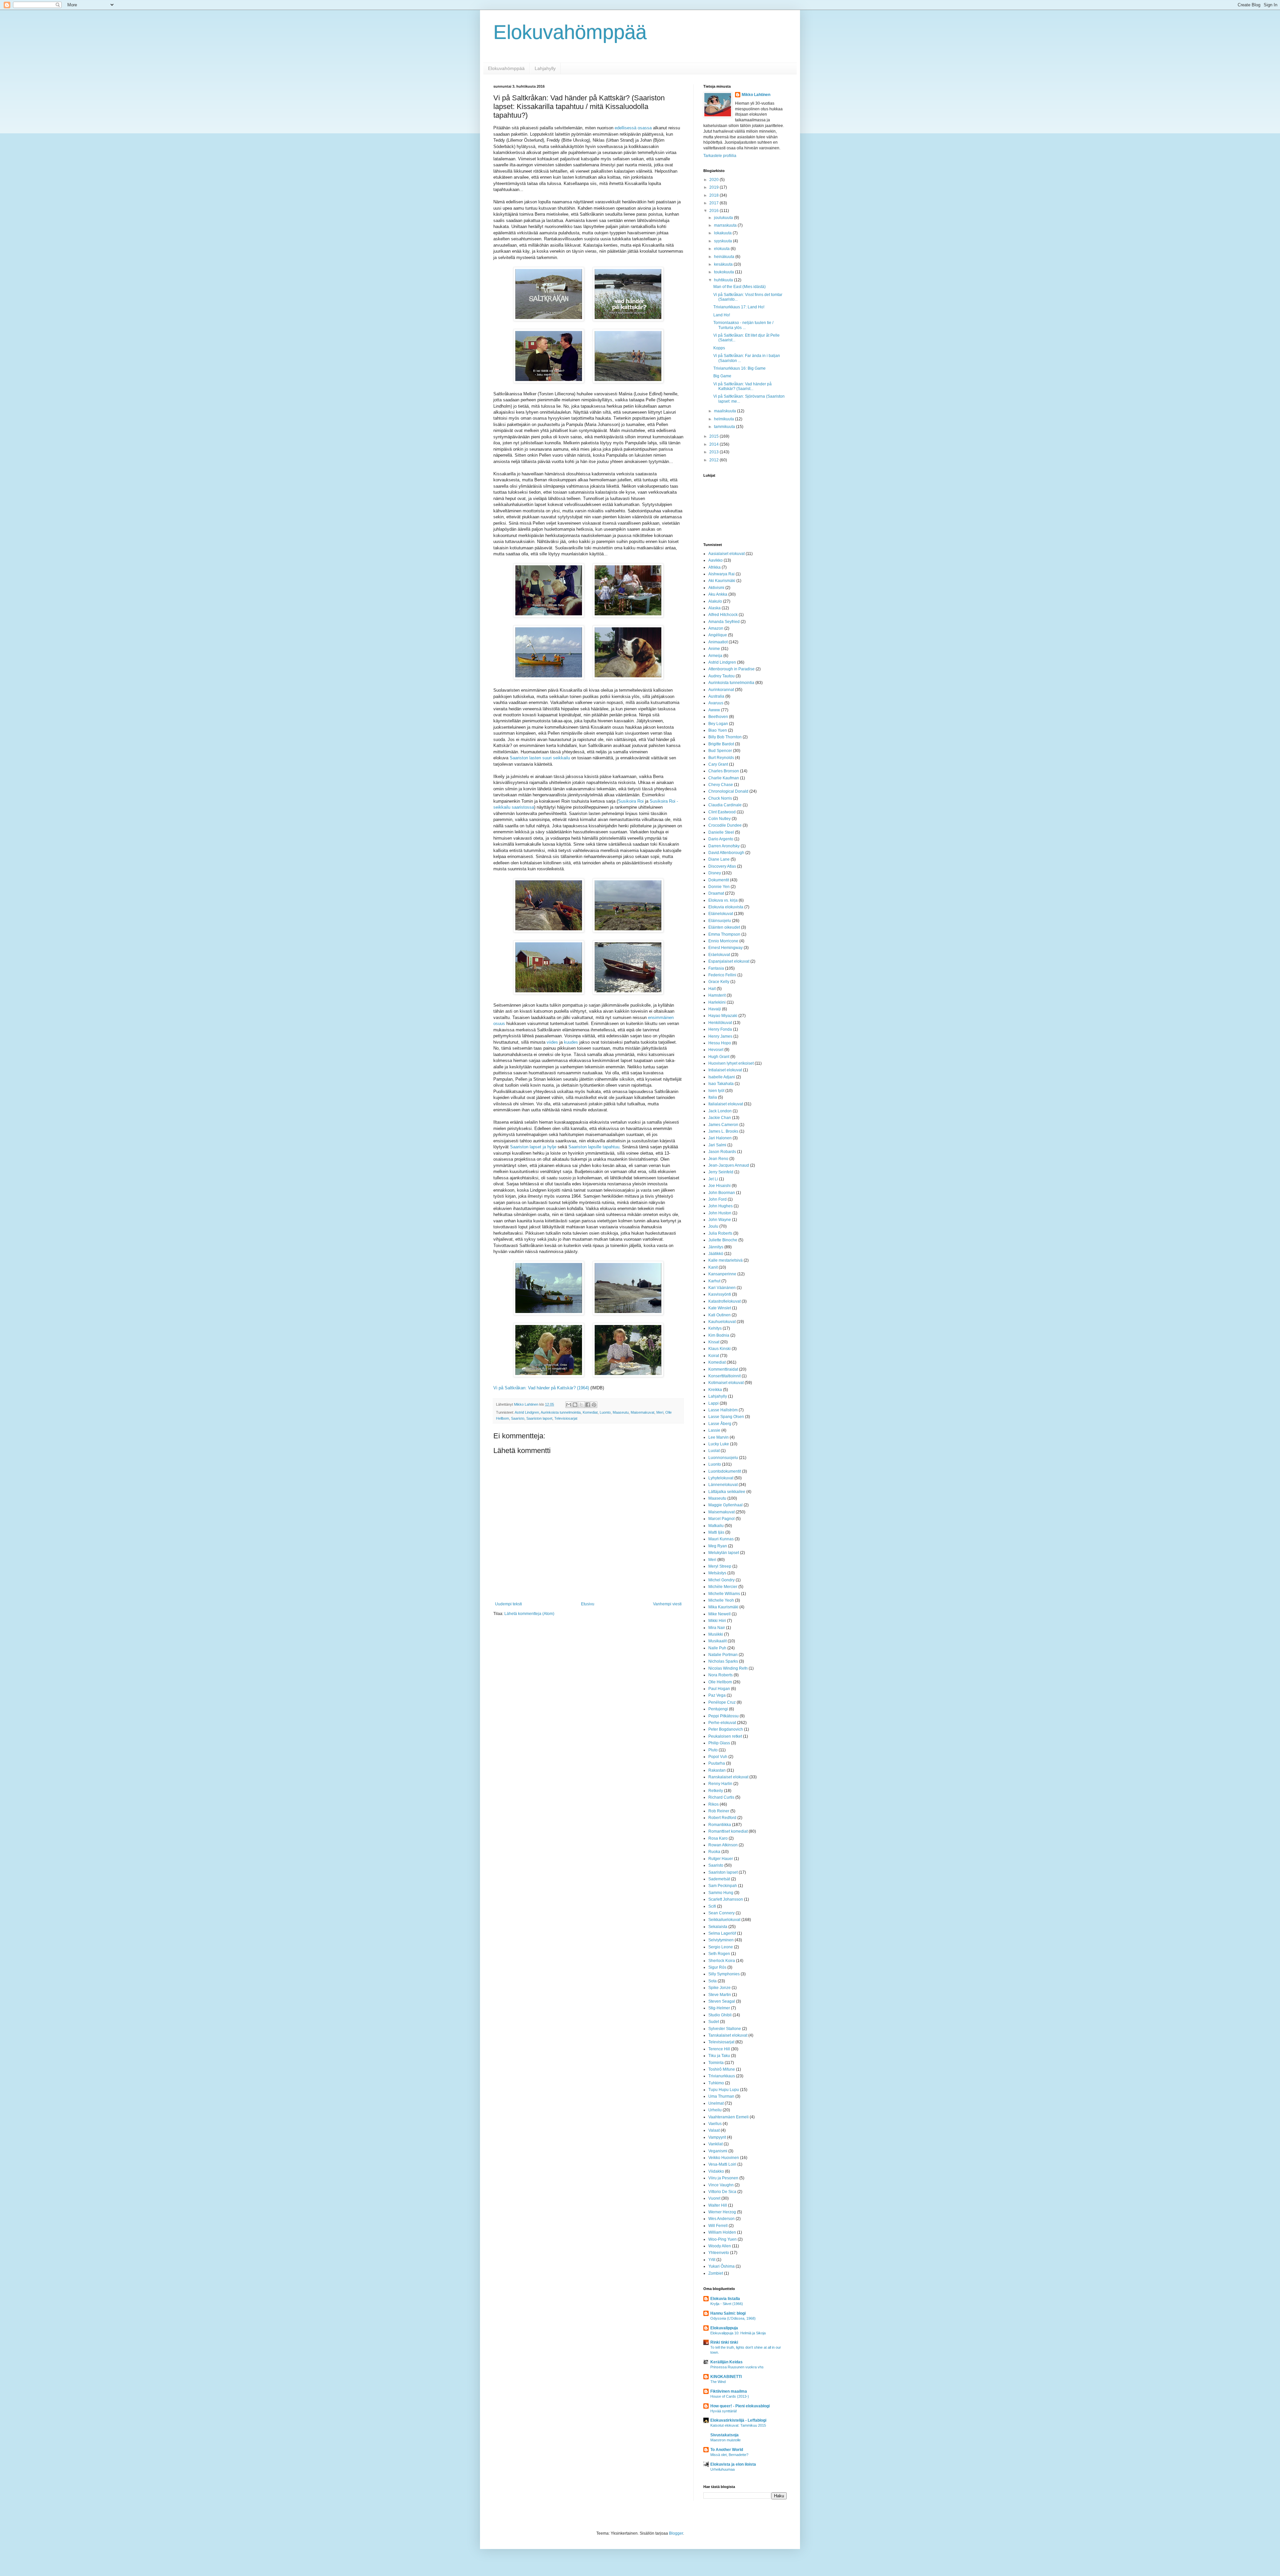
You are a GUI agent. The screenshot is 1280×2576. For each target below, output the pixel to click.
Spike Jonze (719, 1988)
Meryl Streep (720, 1566)
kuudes (571, 1042)
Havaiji (715, 1009)
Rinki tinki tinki (724, 2342)
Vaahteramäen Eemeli (728, 2117)
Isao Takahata (721, 1084)
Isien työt (716, 1091)
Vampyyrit (717, 2137)
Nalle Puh (717, 1648)
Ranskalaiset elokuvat (728, 1777)
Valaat (714, 2130)
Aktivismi (716, 588)
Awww (714, 710)
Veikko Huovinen (724, 2158)
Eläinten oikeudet (724, 927)
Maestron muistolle (725, 2440)
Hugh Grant (719, 1057)
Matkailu (716, 1526)
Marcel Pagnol (721, 1519)
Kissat (714, 1342)
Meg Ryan (718, 1546)
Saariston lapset (539, 1418)
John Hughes (720, 1206)
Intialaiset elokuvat (725, 1070)
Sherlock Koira (722, 1961)
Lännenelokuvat (723, 1485)
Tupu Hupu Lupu (724, 2090)
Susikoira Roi (631, 801)
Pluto (713, 1750)
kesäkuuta (724, 264)
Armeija (715, 656)
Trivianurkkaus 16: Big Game (739, 368)
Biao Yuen (718, 730)
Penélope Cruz (722, 1702)
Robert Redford (722, 1818)
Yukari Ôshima (721, 2266)
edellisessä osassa (633, 128)
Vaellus (715, 2124)
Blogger (676, 2533)
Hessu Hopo (720, 1043)
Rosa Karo (718, 1838)
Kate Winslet (720, 1308)
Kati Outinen (719, 1315)
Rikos (713, 1804)
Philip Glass (719, 1743)
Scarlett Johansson (726, 1899)
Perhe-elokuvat (722, 1723)
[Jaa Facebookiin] (588, 1405)
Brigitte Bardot (721, 744)
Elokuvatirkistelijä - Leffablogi (738, 2420)
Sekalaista (718, 1927)
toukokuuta (724, 272)
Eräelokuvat (719, 955)
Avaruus (716, 703)
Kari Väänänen (722, 1288)
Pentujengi (718, 1709)
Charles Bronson (724, 771)
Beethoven (718, 717)
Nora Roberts (720, 1675)
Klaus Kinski (719, 1349)
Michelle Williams (724, 1594)
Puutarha (717, 1763)
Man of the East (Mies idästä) (739, 287)
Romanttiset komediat (728, 1831)
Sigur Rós (717, 1967)
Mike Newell (719, 1614)
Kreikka (715, 1390)
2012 (714, 460)
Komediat (590, 1412)
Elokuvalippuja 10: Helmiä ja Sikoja (738, 2333)
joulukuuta (724, 218)
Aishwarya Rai (721, 574)
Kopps (719, 348)
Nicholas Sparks (723, 1661)
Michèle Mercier (723, 1587)
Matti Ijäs (716, 1532)
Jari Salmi (717, 1145)
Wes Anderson (721, 2219)
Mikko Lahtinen (756, 95)
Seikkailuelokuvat (724, 1920)
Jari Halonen (720, 1138)
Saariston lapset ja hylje (533, 1147)
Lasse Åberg (720, 1424)
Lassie (714, 1430)
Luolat (714, 1451)
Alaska (714, 608)
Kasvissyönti (720, 1294)
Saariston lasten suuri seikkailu (540, 758)
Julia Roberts (720, 1233)
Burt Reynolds (721, 758)
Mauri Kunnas (721, 1539)
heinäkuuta (725, 257)
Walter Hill (718, 2205)
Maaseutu (621, 1412)
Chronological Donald (728, 791)
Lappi (713, 1403)
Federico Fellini (722, 975)
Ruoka (714, 1852)
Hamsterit (717, 995)
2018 (714, 195)
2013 (714, 452)
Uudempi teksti (508, 1604)
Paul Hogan (719, 1689)
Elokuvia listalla (725, 2299)
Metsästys (717, 1573)
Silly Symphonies (724, 1974)
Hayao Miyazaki (723, 1016)
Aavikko (715, 560)
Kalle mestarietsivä (725, 1260)
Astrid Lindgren (527, 1412)
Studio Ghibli (720, 2015)
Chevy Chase (721, 785)
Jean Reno (718, 1159)
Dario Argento (721, 839)
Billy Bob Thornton (725, 737)
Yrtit (712, 2260)
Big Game (722, 376)
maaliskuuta (725, 411)
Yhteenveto (719, 2253)
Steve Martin (720, 1995)
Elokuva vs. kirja (723, 900)
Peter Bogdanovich (726, 1729)
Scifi (712, 1906)
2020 (714, 180)
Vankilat (715, 2144)
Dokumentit (719, 880)
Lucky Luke (719, 1444)
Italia (713, 1097)
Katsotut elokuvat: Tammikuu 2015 (738, 2425)
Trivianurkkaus (722, 2076)
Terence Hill (719, 2049)
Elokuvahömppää (570, 32)
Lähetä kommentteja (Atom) (529, 1614)
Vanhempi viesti (667, 1604)
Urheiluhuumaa (722, 2469)
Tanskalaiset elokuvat (728, 2035)
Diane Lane (719, 859)
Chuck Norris (720, 798)
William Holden (722, 2232)
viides (552, 1042)
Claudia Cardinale (725, 805)
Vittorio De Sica (722, 2192)
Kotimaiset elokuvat (726, 1383)
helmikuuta (724, 419)
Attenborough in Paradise (731, 669)
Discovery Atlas (722, 866)
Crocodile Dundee (725, 825)
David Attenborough (726, 853)
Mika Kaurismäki (723, 1607)
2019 (714, 187)
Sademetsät (719, 1879)
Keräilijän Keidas (726, 2362)
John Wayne (720, 1220)
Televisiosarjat (566, 1418)
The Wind (718, 2382)
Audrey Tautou (721, 676)
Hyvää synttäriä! (724, 2411)
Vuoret (714, 2198)
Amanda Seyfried (724, 622)
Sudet (714, 2022)
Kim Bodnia (719, 1335)
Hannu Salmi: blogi (728, 2313)
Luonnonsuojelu (723, 1458)
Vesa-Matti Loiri (722, 2164)
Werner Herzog (722, 2212)
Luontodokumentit (725, 1471)
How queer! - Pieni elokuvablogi (740, 2406)
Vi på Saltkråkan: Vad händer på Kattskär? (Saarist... (742, 386)
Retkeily (716, 1791)
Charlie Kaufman (724, 778)
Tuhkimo (716, 2083)
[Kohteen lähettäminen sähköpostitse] (569, 1405)
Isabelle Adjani (722, 1077)
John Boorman (722, 1193)
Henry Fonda (720, 1029)
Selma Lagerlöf (722, 1933)
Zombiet (716, 2273)
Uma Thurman (721, 2096)
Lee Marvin (718, 1437)
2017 (714, 203)
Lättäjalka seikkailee (727, 1492)
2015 (714, 436)
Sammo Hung (721, 1893)
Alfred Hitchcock (723, 615)
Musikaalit (717, 1641)
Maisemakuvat (642, 1412)
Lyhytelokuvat (721, 1478)
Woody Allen (720, 2246)
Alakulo (715, 601)
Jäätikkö (716, 1254)
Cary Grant (718, 764)
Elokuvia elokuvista (726, 907)
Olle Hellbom (720, 1682)
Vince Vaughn (721, 2185)
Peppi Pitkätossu (723, 1716)
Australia (716, 696)
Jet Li (713, 1179)
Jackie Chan (720, 1118)
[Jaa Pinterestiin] (594, 1405)
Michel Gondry (721, 1580)
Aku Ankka (718, 594)
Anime (714, 649)
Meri (660, 1412)
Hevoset (716, 1050)
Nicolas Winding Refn (728, 1668)
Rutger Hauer (721, 1859)
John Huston (720, 1213)
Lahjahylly (545, 68)
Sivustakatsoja (724, 2435)
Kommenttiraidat (723, 1369)
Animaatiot (718, 642)
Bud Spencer (720, 751)
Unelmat (716, 2103)
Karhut (714, 1281)
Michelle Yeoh (721, 1600)
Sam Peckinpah (723, 1886)
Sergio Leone (721, 1947)
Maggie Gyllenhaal (725, 1505)
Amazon (716, 628)
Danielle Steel (721, 832)
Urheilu (715, 2110)
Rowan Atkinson (723, 1845)
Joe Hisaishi (719, 1186)
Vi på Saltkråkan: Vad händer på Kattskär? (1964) (541, 1388)
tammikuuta (725, 427)
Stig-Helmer (719, 2008)
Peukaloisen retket (725, 1736)
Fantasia (716, 968)
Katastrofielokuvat (724, 1301)
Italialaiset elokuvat (726, 1104)
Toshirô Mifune (722, 2069)
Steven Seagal (722, 2001)
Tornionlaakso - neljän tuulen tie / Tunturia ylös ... (743, 325)
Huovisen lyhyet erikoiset (731, 1063)
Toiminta (716, 2063)
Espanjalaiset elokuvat (729, 961)
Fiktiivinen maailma (729, 2391)
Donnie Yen (719, 887)
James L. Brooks (723, 1131)
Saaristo (518, 1418)
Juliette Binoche (723, 1240)
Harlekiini (717, 1002)
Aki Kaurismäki (722, 581)
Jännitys (716, 1247)
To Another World (727, 2450)
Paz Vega (717, 1695)
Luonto (605, 1412)
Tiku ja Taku (719, 2056)
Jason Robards (722, 1152)
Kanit (713, 1267)
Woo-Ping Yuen (722, 2239)
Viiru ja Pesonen (723, 2178)
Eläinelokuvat (721, 914)
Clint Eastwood (722, 812)
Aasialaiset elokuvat (726, 554)
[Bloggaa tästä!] (575, 1405)
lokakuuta (723, 233)
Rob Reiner (719, 1811)
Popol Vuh (718, 1757)
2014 (714, 444)
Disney (715, 873)
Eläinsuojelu (720, 921)
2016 (714, 211)
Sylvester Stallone (725, 2029)
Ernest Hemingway (725, 948)
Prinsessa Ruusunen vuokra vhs (737, 2367)
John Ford (717, 1199)
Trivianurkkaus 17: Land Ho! (739, 307)
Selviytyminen (721, 1940)
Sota (712, 1981)
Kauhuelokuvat (722, 1322)
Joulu (713, 1226)
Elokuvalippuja (724, 2328)
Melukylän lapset (724, 1553)
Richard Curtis (721, 1797)
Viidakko (716, 2171)
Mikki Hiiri (717, 1621)
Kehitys (715, 1328)
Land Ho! (722, 315)
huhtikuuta (724, 280)
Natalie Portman (723, 1655)
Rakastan (717, 1770)
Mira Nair (717, 1628)
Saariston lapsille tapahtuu (594, 1147)
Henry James (720, 1036)
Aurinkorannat (721, 690)
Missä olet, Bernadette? (729, 2455)
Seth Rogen (719, 1954)
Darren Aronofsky (724, 846)
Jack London (720, 1111)
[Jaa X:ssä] (581, 1405)
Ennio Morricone (723, 941)
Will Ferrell (718, 2226)
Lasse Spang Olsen (726, 1417)
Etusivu (588, 1604)
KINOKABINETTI (726, 2377)
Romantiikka (720, 1825)
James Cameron (723, 1125)
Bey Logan (718, 724)
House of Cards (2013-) (730, 2396)
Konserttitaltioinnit (724, 1376)
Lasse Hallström (723, 1410)
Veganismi (718, 2151)
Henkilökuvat (720, 1023)
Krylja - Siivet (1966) (727, 2304)
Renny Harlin (720, 1784)
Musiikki (716, 1634)
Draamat (716, 893)
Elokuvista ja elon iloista (733, 2464)
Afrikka (714, 567)
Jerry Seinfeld (721, 1172)
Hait (712, 989)
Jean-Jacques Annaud (729, 1165)
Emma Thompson (724, 934)
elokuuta (722, 249)
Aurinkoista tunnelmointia (561, 1412)
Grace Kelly (719, 982)
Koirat (714, 1356)
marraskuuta (726, 225)
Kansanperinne (722, 1274)
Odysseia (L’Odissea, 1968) (733, 2318)
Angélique (718, 635)
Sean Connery (721, 1913)
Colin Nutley (719, 819)
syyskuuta (723, 241)
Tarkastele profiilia (720, 156)
